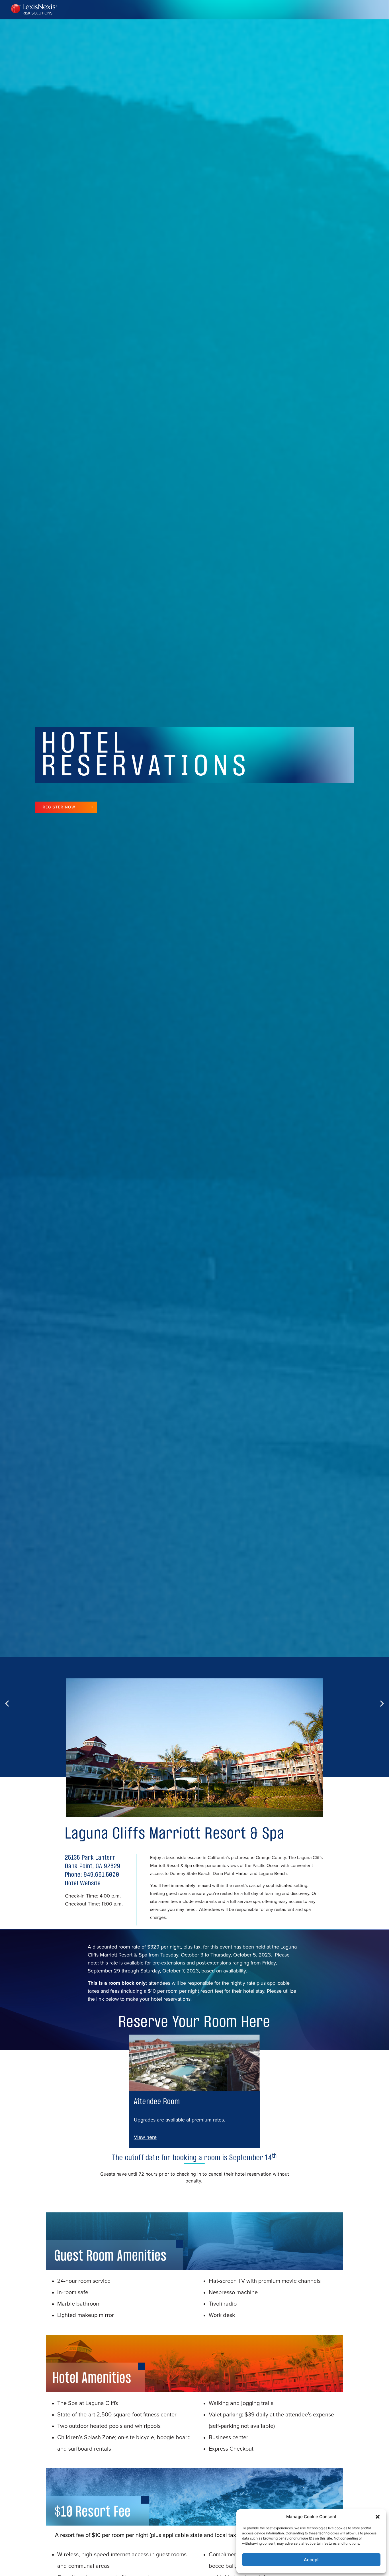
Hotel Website (83, 1884)
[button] (378, 2517)
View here (145, 2137)
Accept (311, 2560)
